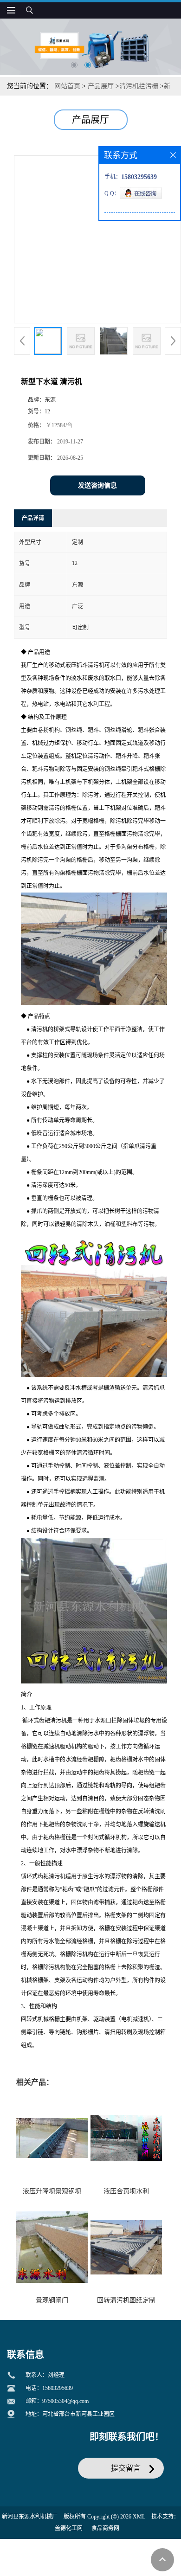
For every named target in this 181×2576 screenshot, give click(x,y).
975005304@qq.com (65, 2401)
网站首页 (67, 86)
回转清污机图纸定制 (126, 2300)
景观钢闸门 (52, 2300)
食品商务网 (105, 2528)
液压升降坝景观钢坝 (52, 2191)
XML (139, 2517)
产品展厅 (101, 86)
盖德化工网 (69, 2528)
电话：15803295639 (49, 2388)
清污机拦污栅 (139, 86)
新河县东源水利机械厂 (30, 2517)
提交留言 (126, 2468)
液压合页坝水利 (126, 2191)
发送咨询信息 (97, 485)
